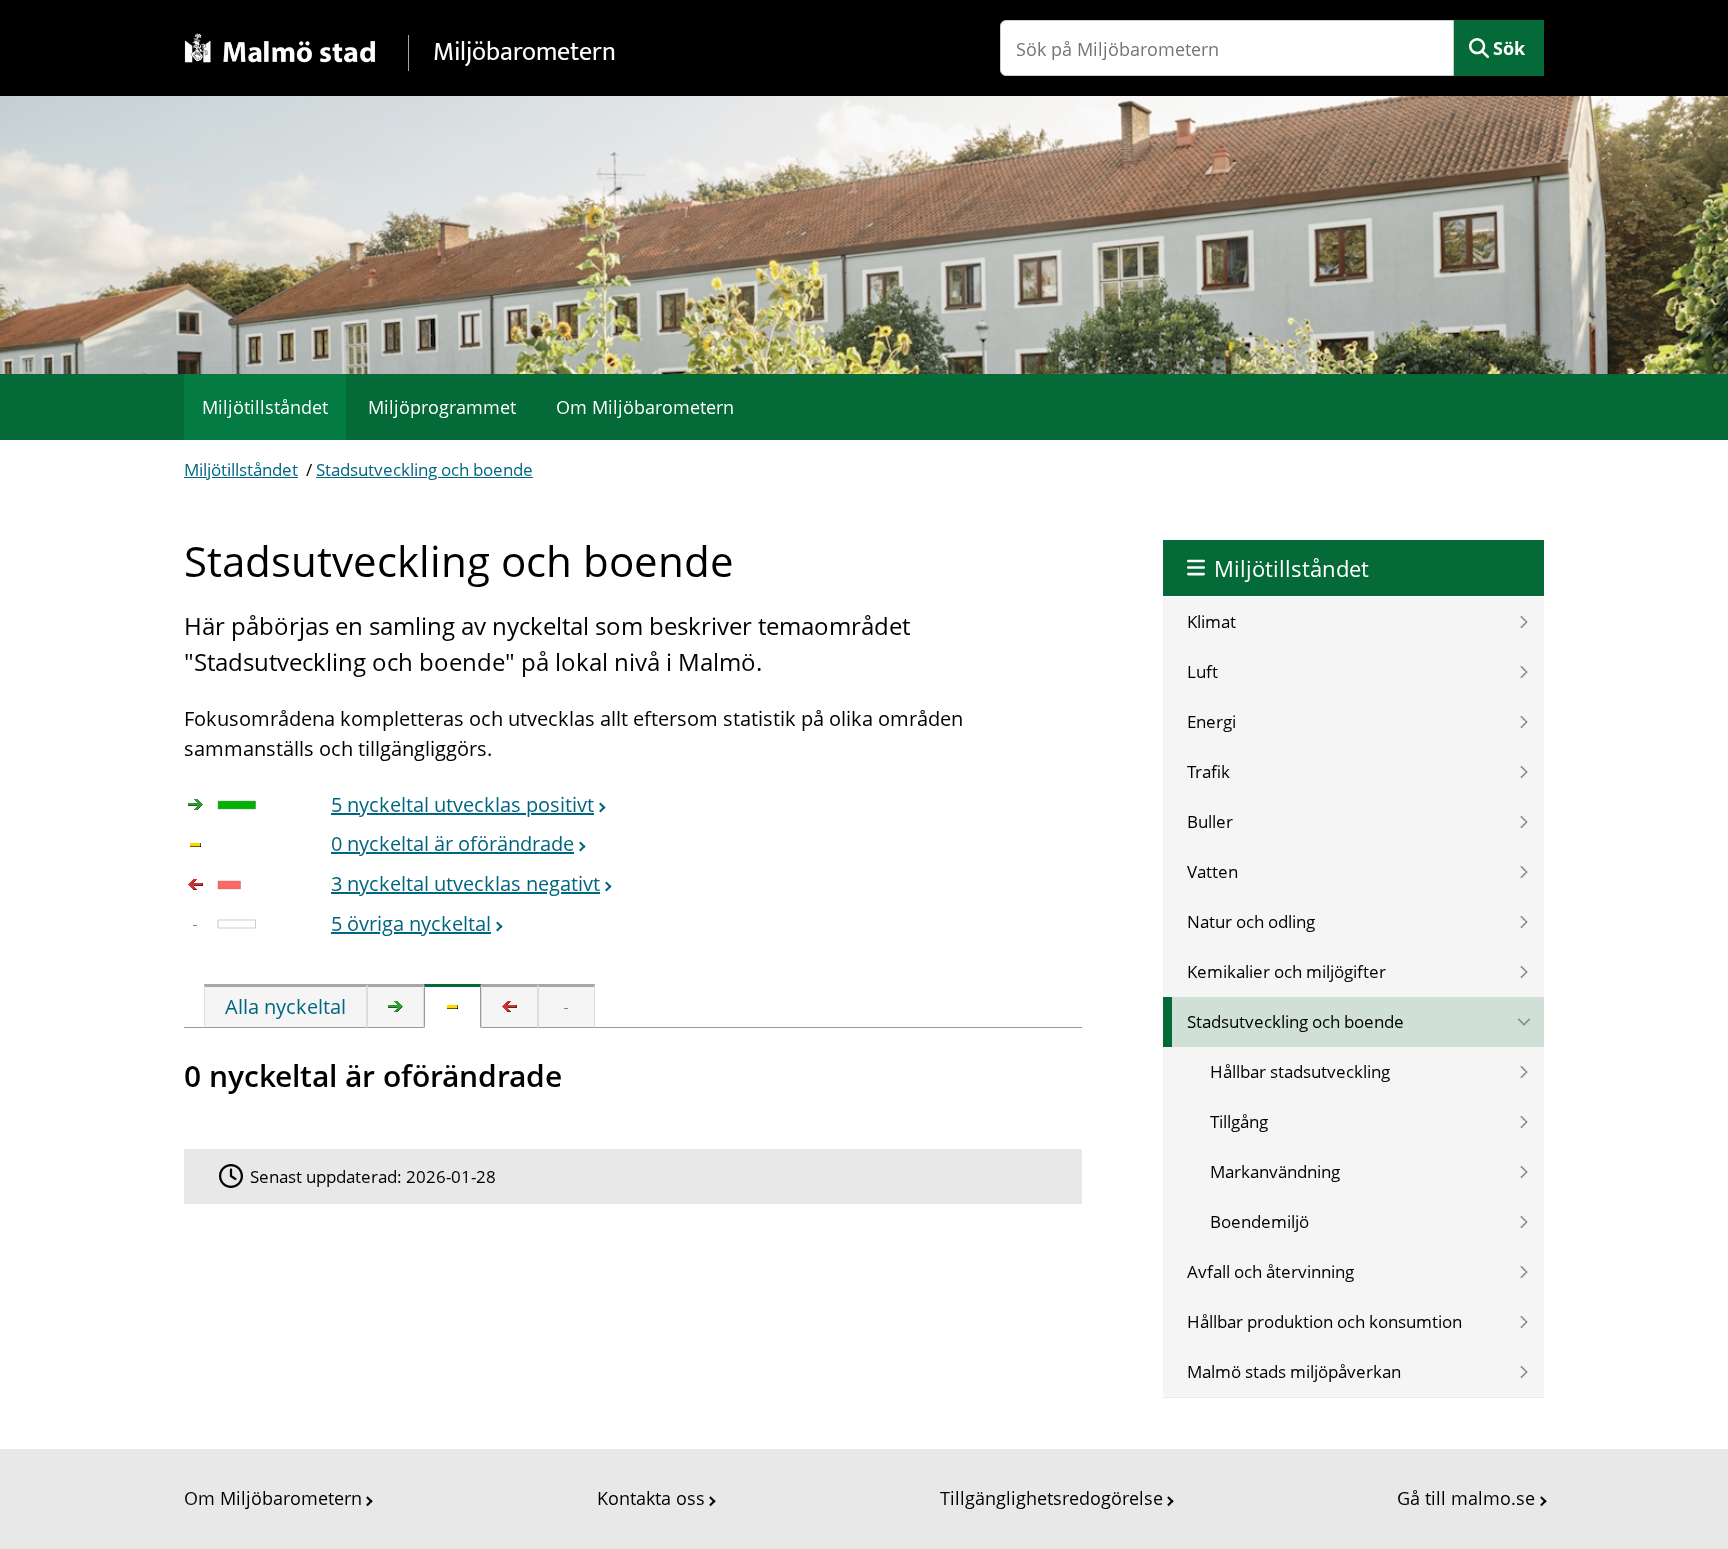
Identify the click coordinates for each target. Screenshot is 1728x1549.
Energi (1211, 721)
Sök (1509, 48)
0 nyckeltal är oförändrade (452, 843)
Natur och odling (1251, 921)
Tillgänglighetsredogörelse (1051, 1498)
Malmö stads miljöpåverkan (1294, 1371)
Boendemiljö (1259, 1221)
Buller (1210, 821)
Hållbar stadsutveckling (1300, 1071)
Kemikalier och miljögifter (1286, 971)
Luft (1202, 671)
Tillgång (1239, 1121)
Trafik (1208, 771)
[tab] (285, 1006)
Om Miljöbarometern (645, 407)
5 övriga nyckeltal (411, 923)
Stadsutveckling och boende (424, 469)
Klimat (1211, 621)
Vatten (1212, 871)
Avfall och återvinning (1270, 1271)
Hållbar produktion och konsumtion (1324, 1321)
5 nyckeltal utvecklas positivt (462, 804)
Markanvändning (1275, 1171)
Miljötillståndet (265, 407)
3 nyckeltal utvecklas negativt (465, 883)
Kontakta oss (651, 1498)
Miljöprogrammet (442, 407)
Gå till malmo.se (1466, 1498)
